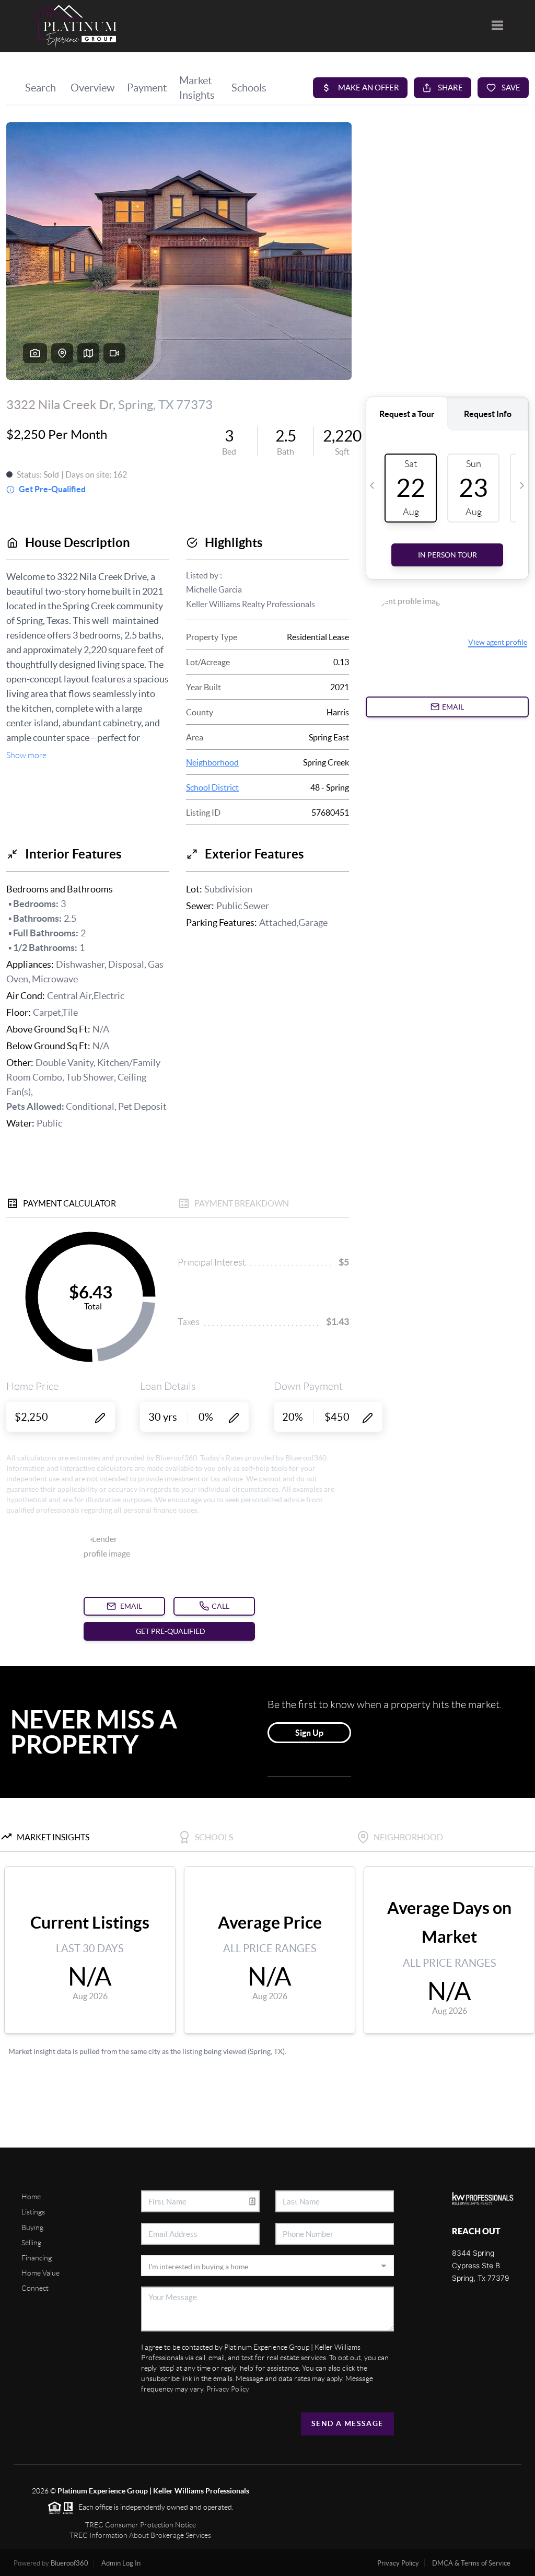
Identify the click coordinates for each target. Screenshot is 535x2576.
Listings (33, 2212)
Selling (31, 2243)
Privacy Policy (228, 2389)
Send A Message (347, 2423)
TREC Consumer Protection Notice (141, 2525)
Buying (32, 2227)
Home (31, 2197)
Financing (37, 2258)
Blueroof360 (69, 2563)
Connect (35, 2288)
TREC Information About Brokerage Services (140, 2535)
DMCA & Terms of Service (471, 2563)
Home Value (40, 2273)
